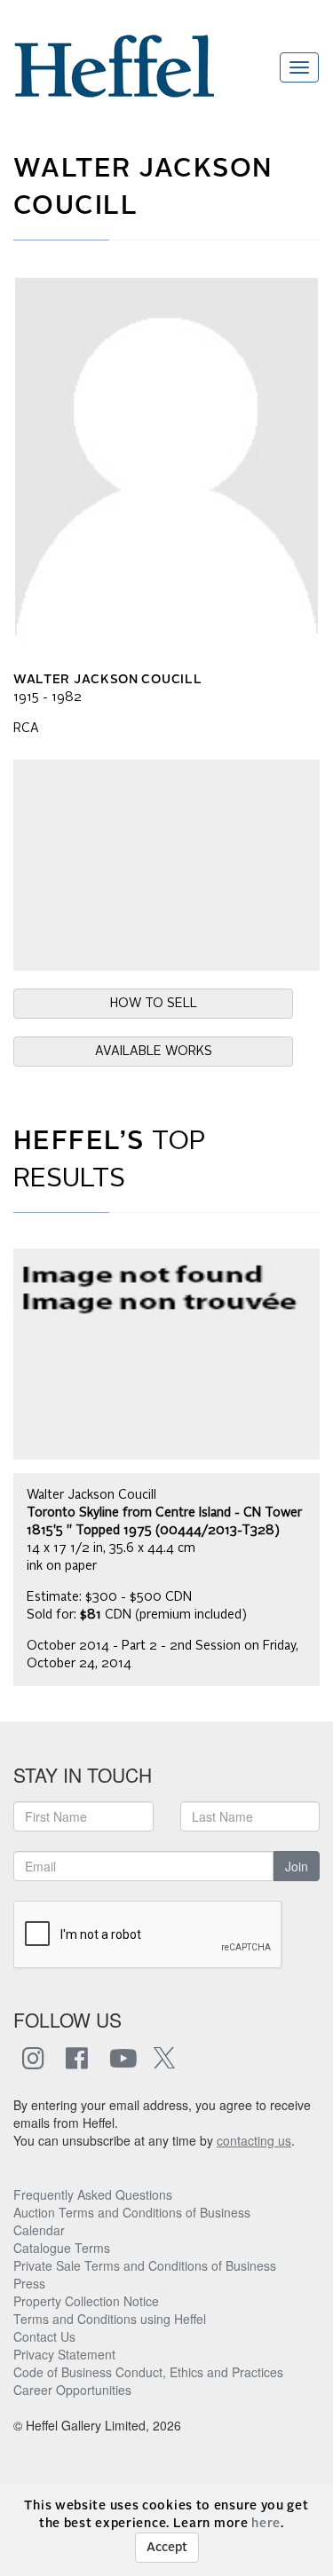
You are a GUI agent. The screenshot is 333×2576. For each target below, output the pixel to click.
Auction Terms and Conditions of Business (132, 2212)
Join (297, 1866)
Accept (167, 2548)
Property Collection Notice (86, 2301)
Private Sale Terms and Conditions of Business (145, 2265)
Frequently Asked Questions (93, 2194)
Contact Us (44, 2336)
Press (29, 2283)
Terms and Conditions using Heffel (110, 2319)
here (266, 2524)
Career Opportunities (72, 2390)
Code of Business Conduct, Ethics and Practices (148, 2372)
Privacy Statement (64, 2354)
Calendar (39, 2230)
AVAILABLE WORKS (154, 1052)
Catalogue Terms (62, 2248)
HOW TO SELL (154, 1004)
